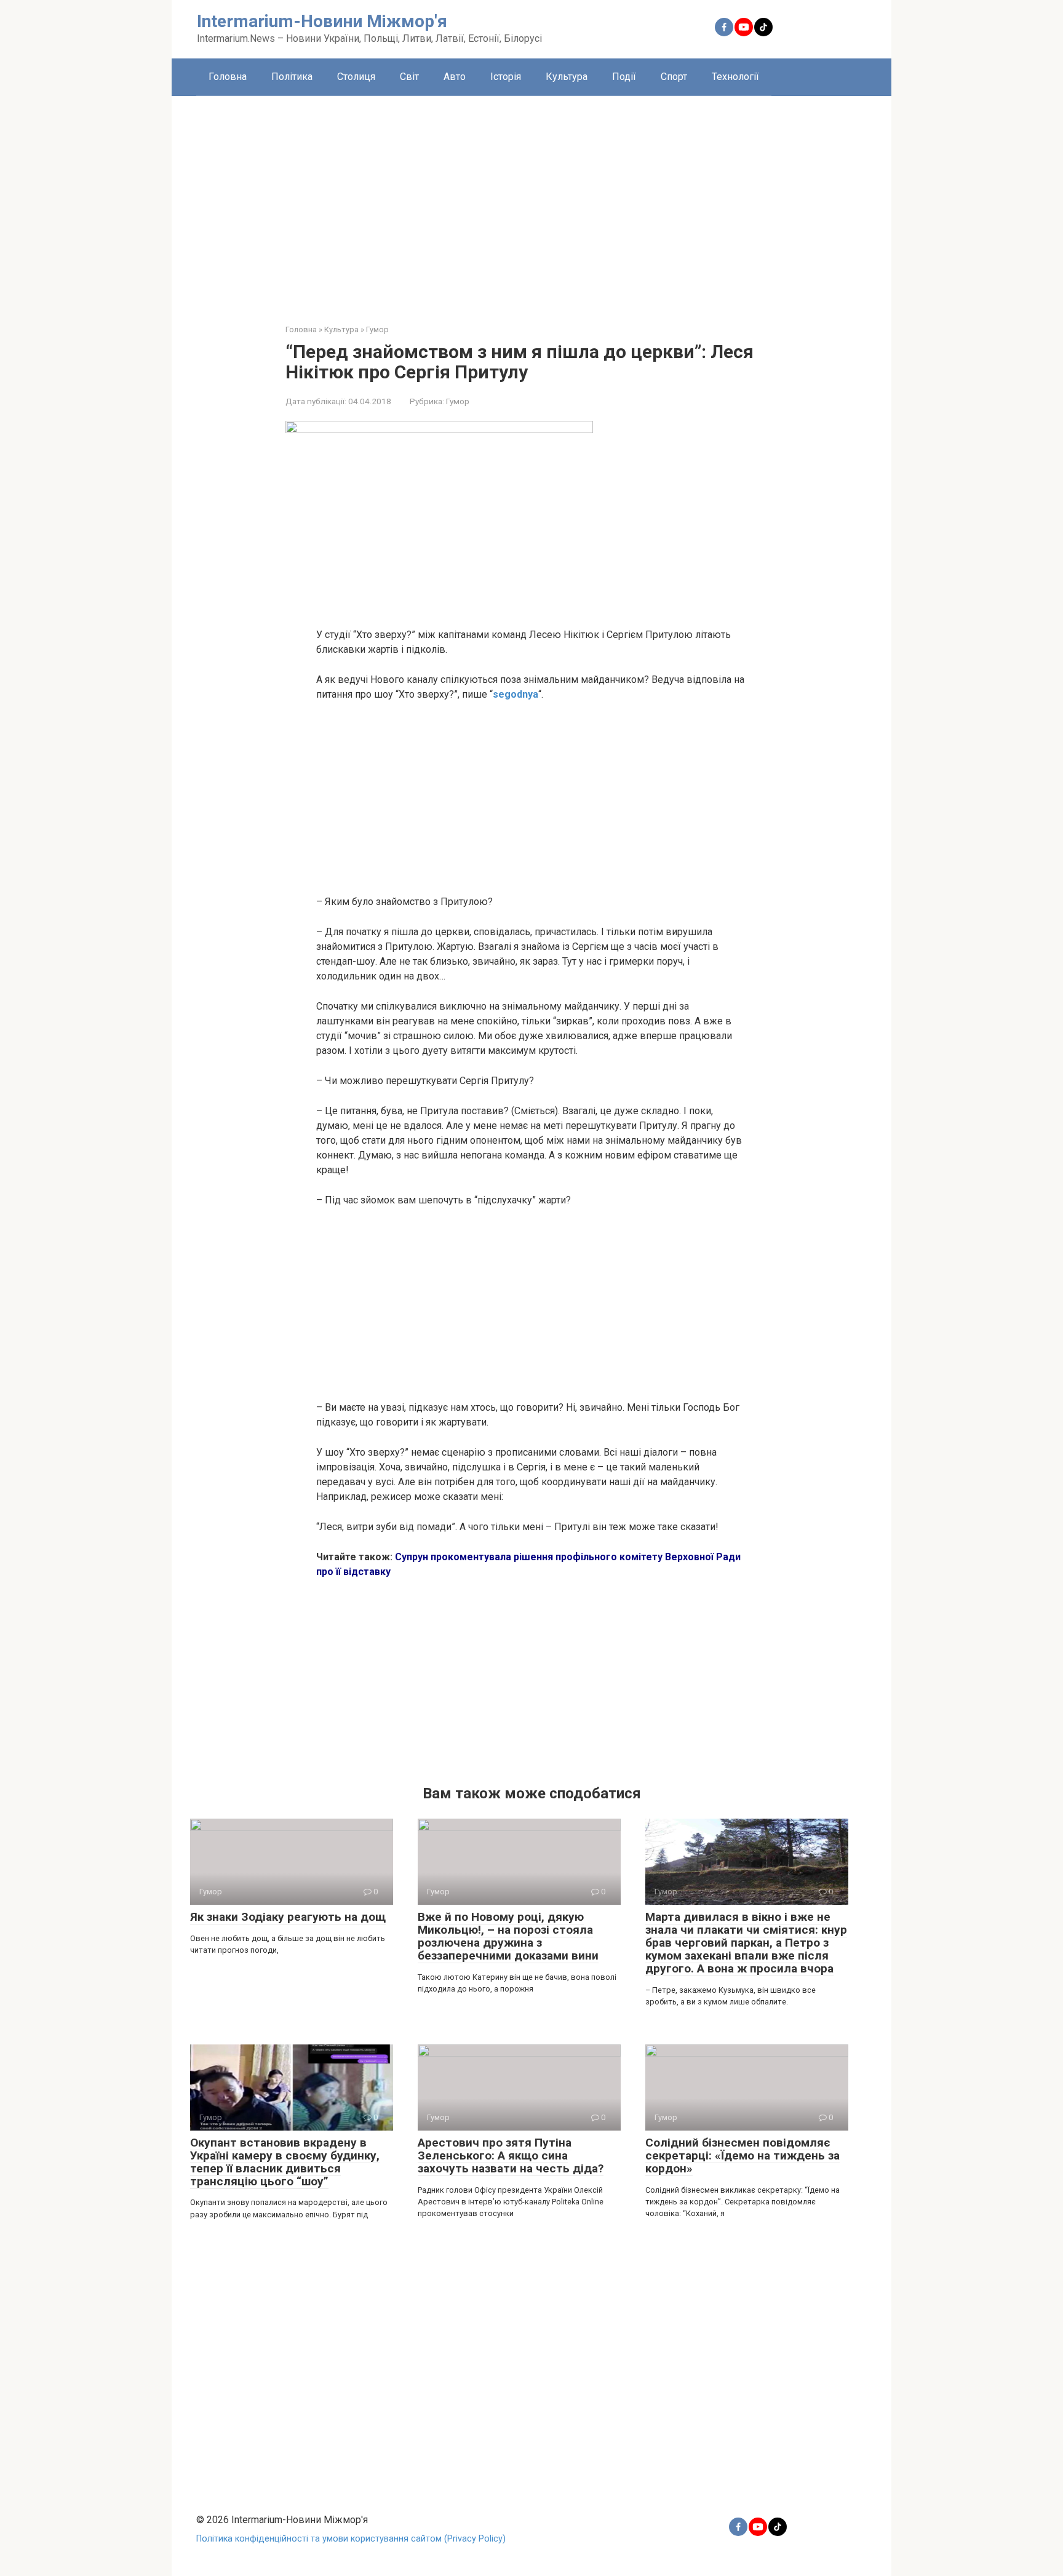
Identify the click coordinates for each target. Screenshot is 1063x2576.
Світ (409, 77)
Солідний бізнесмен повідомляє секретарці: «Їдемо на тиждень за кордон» (743, 2155)
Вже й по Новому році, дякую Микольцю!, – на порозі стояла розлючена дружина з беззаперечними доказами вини (508, 1936)
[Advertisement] (531, 201)
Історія (506, 77)
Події (624, 77)
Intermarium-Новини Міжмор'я (322, 21)
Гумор (458, 401)
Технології (735, 77)
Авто (455, 77)
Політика (292, 77)
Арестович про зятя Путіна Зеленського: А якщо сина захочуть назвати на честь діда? (511, 2155)
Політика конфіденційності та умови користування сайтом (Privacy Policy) (351, 2539)
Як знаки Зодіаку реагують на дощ (288, 1917)
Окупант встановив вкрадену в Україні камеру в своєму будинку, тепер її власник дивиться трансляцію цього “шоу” (285, 2162)
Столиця (356, 77)
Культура (567, 77)
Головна (228, 77)
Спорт (674, 77)
